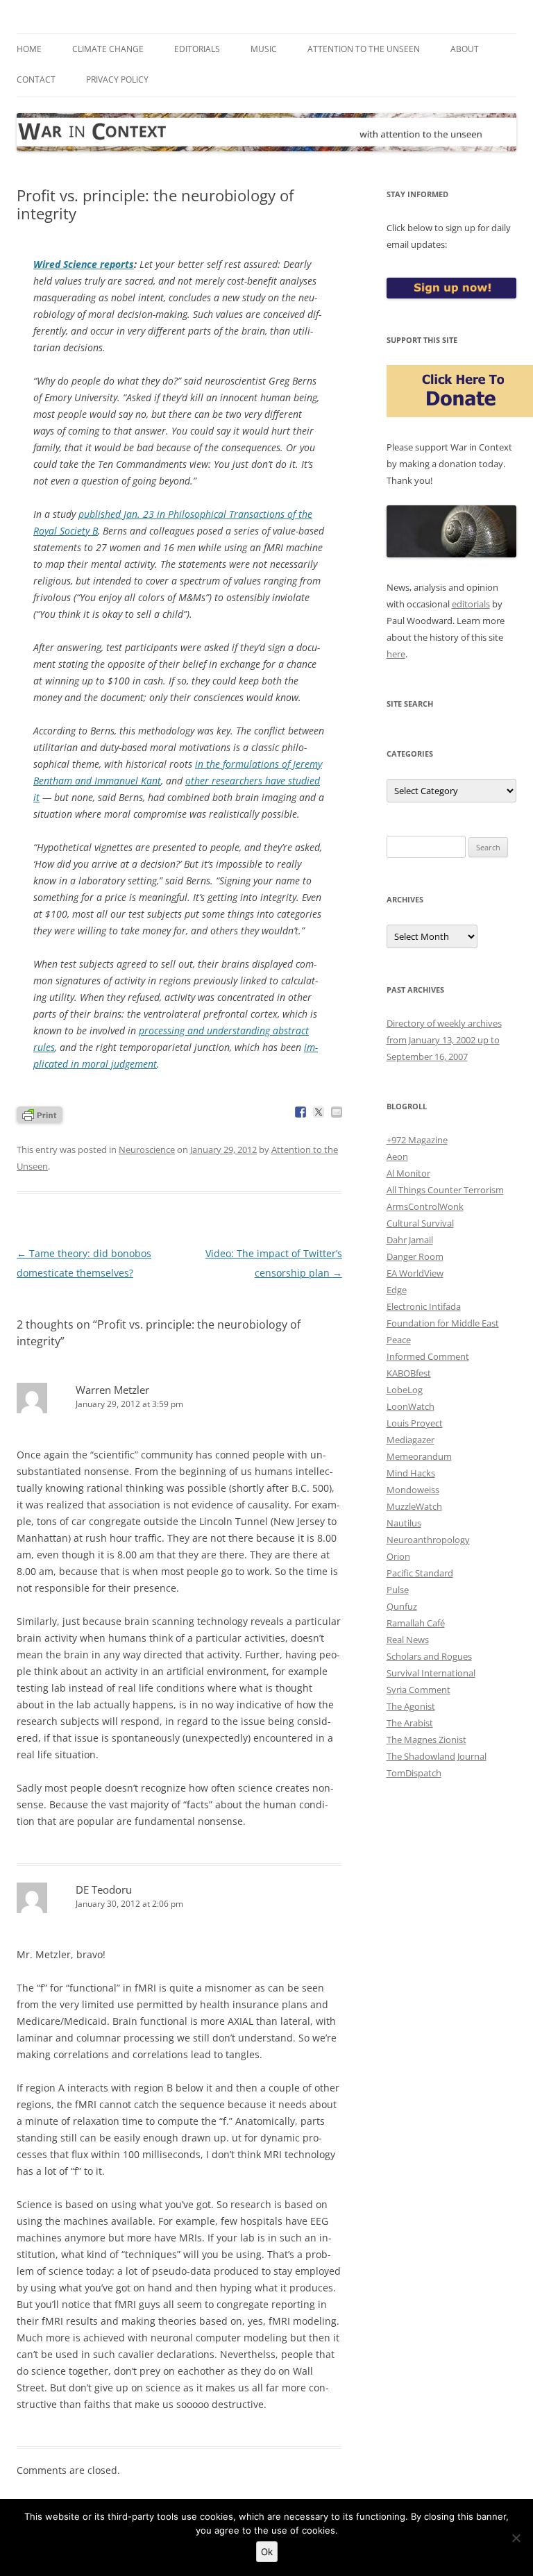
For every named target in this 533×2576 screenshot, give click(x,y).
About (465, 49)
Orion (398, 1556)
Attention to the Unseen (364, 49)
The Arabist (410, 1723)
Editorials (197, 49)
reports (84, 264)
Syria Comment (418, 1690)
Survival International (431, 1673)
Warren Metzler (112, 1390)
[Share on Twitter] (319, 1112)
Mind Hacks (411, 1473)
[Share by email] (337, 1112)
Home (29, 49)
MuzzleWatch (414, 1506)
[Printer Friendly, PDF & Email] (40, 1114)
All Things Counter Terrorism (445, 1190)
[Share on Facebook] (301, 1112)
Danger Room (415, 1256)
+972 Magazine (417, 1140)
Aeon (397, 1156)
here (396, 654)
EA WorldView (415, 1273)
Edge (397, 1290)
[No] (516, 2538)
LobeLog (405, 1390)
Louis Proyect (415, 1423)
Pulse (398, 1590)
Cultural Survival (420, 1223)
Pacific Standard (420, 1573)
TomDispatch (414, 1773)
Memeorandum (419, 1456)
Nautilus (404, 1523)
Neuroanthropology (428, 1540)
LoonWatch (411, 1406)
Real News (408, 1640)
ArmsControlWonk (425, 1206)
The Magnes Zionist (426, 1740)
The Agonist (411, 1706)
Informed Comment (428, 1356)
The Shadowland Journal (437, 1756)
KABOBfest (409, 1373)
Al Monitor (408, 1173)
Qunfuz (402, 1606)
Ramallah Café (416, 1623)
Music (264, 49)
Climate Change (108, 49)
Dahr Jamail (410, 1240)
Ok (267, 2552)
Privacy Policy (117, 79)
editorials (471, 604)
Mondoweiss (413, 1490)
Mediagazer (411, 1440)
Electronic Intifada (424, 1306)
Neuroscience (147, 1150)
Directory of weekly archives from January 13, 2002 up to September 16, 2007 (444, 1040)
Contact (36, 79)
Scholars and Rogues (429, 1656)
